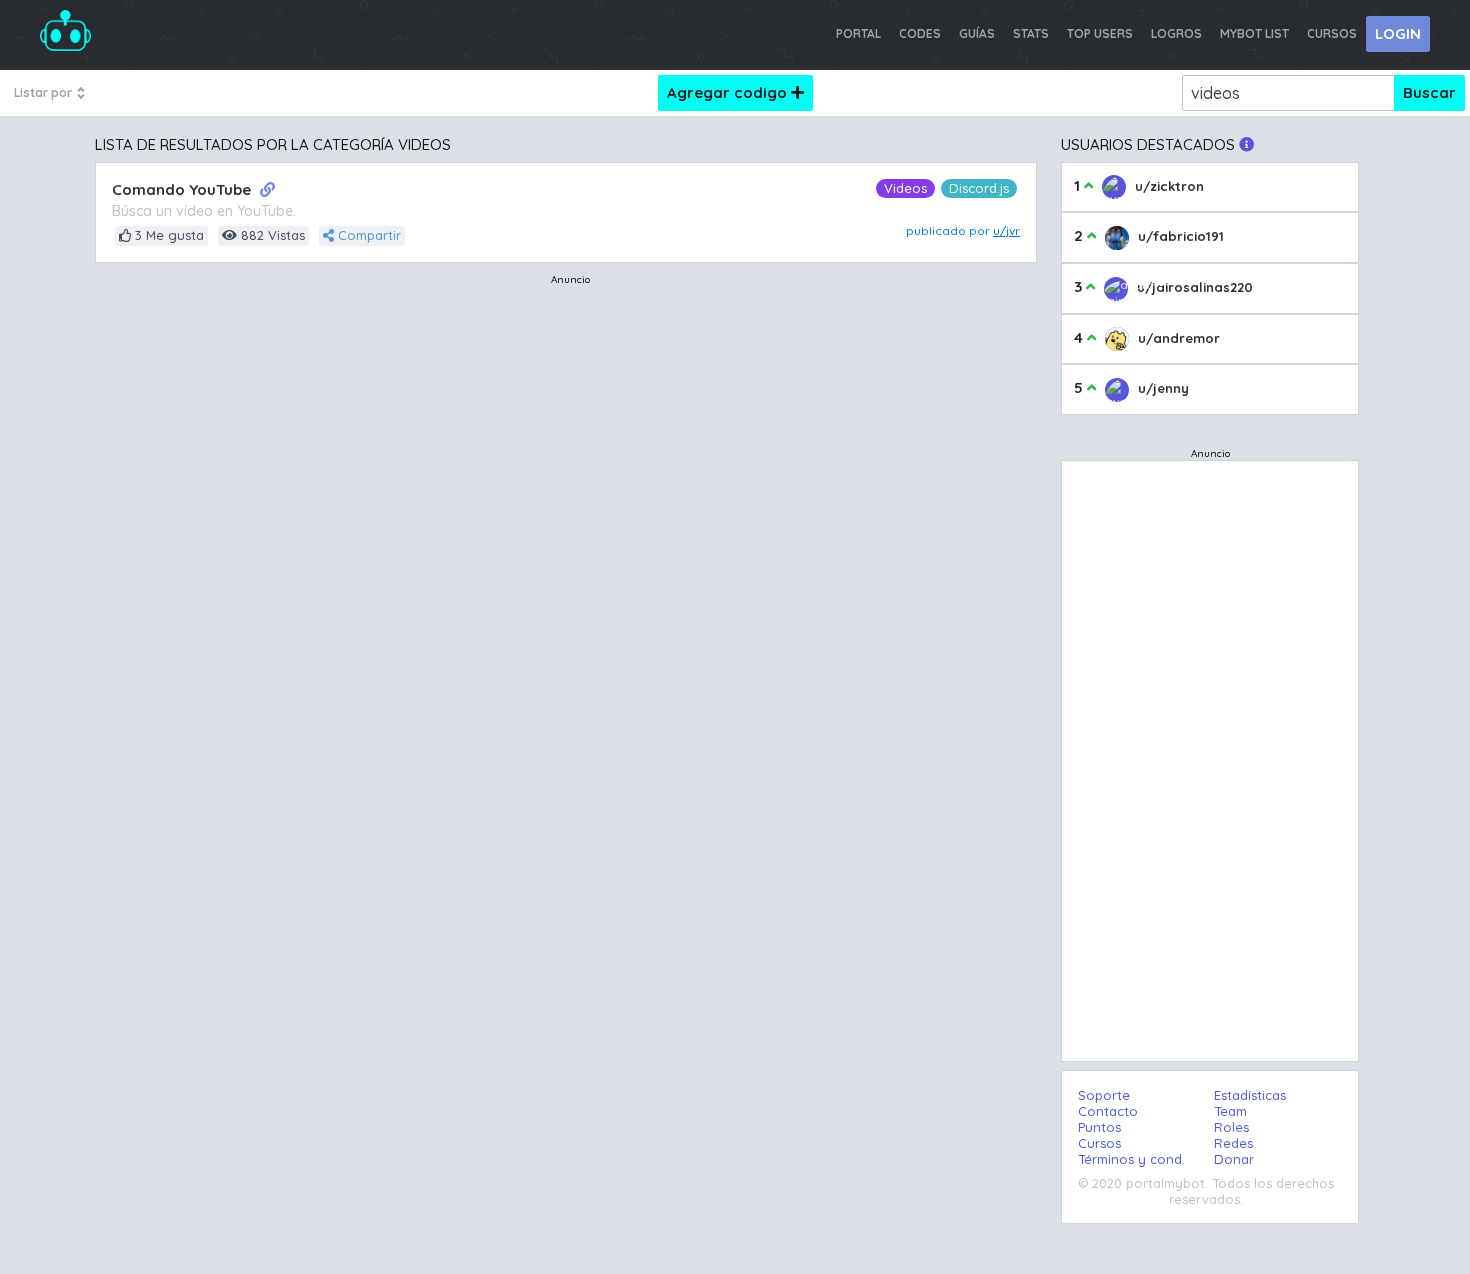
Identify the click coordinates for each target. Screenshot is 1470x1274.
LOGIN (1398, 33)
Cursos (1099, 1143)
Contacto (1108, 1111)
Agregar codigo (729, 92)
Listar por (44, 92)
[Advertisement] (570, 402)
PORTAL (858, 33)
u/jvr (1006, 230)
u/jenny (1161, 388)
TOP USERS (1100, 33)
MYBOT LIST (1254, 33)
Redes (1233, 1143)
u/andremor (1177, 338)
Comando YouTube (183, 189)
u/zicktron (1167, 186)
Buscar (1429, 92)
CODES (920, 33)
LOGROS (1176, 33)
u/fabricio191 (1179, 236)
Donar (1234, 1159)
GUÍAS (977, 33)
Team (1230, 1111)
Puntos (1099, 1127)
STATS (1031, 33)
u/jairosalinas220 (1193, 287)
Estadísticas (1250, 1095)
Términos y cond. (1131, 1159)
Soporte (1104, 1095)
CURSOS (1332, 33)
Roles (1231, 1127)
